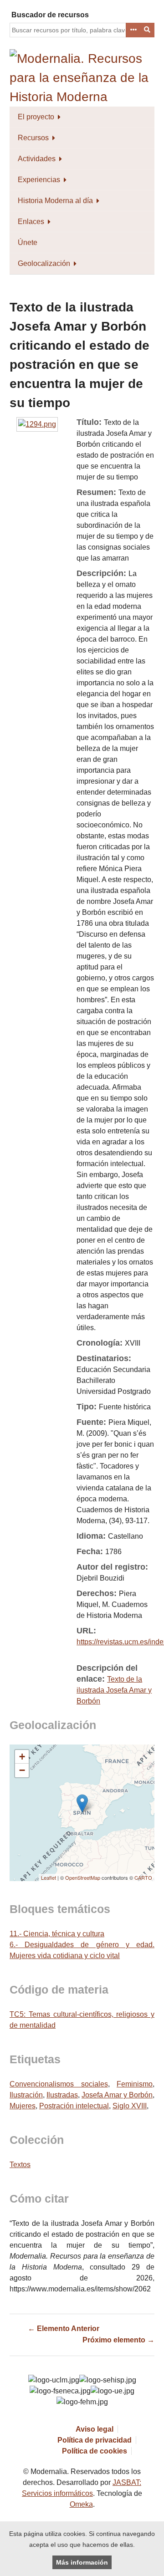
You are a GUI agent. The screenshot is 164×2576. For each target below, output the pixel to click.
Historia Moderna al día (55, 201)
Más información (82, 2562)
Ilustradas (62, 2095)
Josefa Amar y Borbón (117, 2095)
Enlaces (31, 222)
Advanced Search (133, 30)
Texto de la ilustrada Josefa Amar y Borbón (114, 1690)
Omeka (81, 2504)
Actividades (37, 159)
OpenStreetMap (83, 1877)
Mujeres (23, 2106)
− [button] (22, 1770)
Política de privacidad (95, 2440)
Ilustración (26, 2095)
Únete (28, 242)
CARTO (143, 1877)
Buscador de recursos (50, 15)
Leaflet (49, 1877)
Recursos (33, 138)
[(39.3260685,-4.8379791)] (82, 1803)
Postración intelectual (74, 2106)
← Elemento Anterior (64, 2329)
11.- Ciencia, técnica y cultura (57, 1934)
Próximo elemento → (118, 2340)
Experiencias (39, 180)
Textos (20, 2165)
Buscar (148, 30)
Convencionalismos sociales (59, 2084)
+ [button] (22, 1757)
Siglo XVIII (130, 2106)
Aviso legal (95, 2429)
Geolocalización (44, 263)
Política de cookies (95, 2451)
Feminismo (135, 2084)
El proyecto (36, 117)
